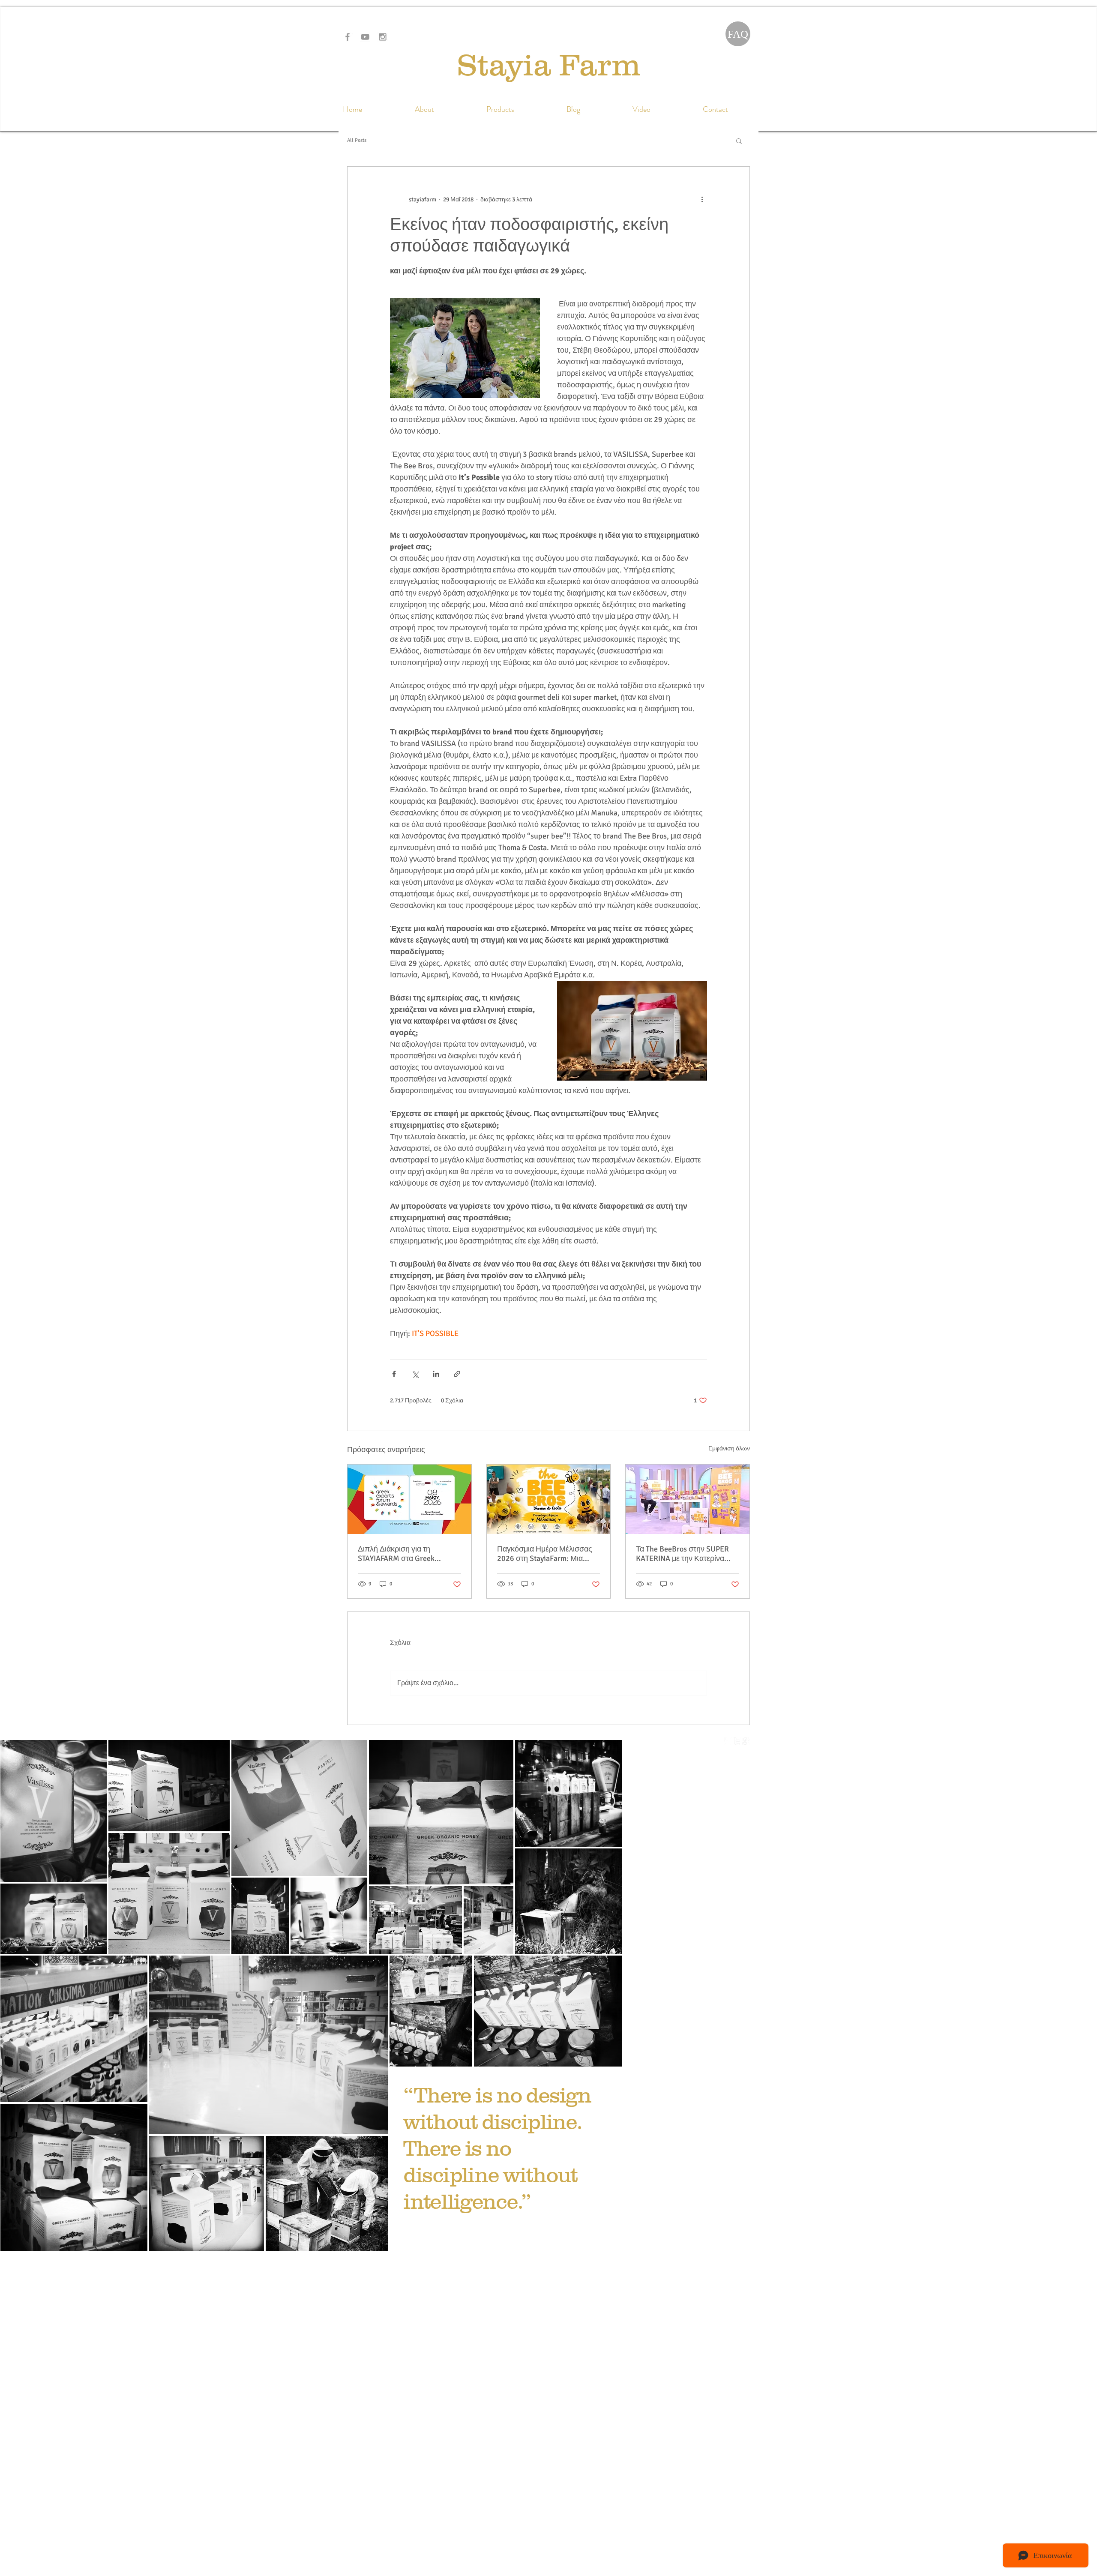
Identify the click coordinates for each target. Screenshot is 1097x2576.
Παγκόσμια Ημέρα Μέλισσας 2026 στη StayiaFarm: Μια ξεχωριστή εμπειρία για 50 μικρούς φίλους (545, 1554)
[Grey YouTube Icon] (365, 37)
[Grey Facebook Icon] (348, 37)
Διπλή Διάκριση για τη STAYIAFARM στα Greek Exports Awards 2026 (396, 1554)
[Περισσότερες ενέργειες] (702, 199)
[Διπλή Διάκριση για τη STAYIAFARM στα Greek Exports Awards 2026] (409, 1499)
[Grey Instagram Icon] (383, 37)
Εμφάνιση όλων (729, 1448)
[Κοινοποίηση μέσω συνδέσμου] (457, 1374)
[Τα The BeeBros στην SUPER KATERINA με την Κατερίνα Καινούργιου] (688, 1499)
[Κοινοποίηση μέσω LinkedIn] (436, 1374)
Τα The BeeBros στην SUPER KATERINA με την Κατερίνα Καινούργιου (682, 1554)
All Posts (357, 140)
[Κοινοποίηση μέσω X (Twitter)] (415, 1374)
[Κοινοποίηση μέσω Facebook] (394, 1374)
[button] (739, 141)
